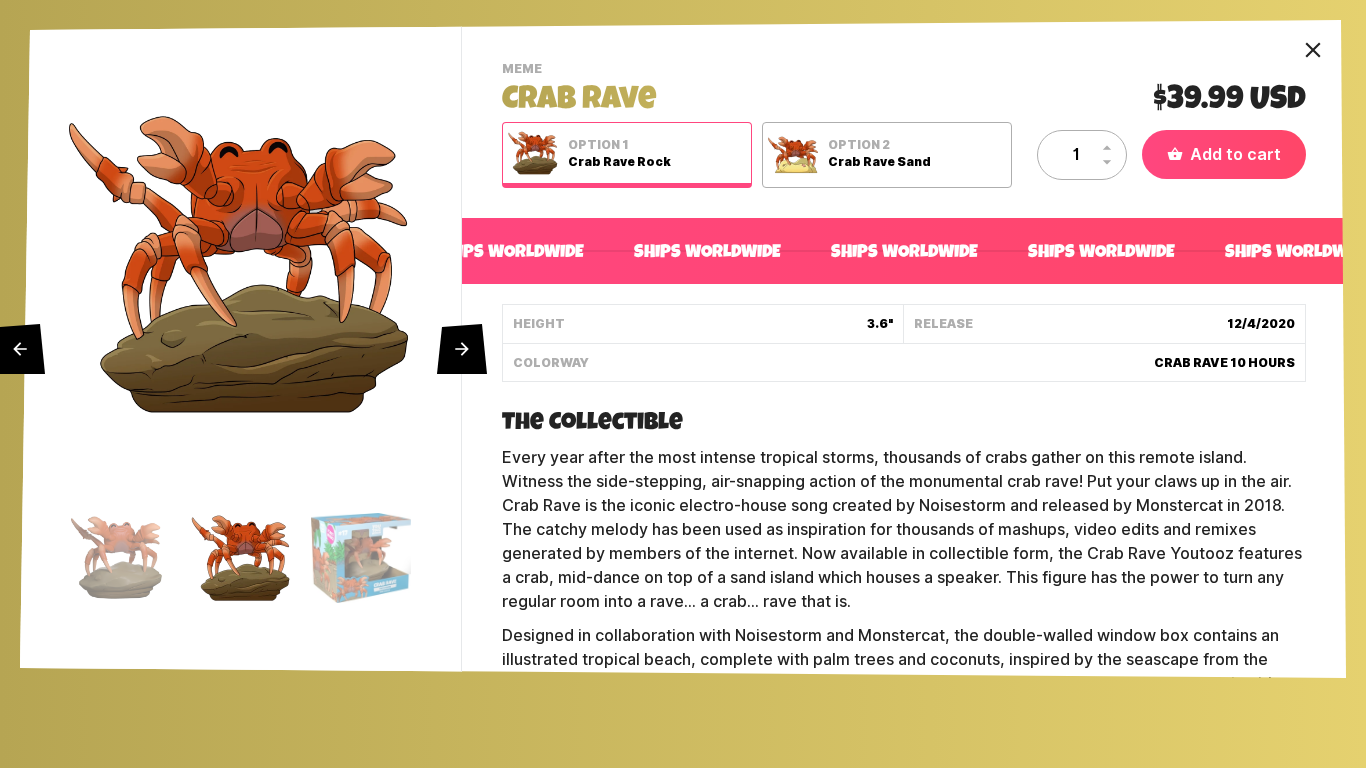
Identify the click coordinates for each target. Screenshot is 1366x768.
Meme (524, 71)
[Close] (1313, 50)
